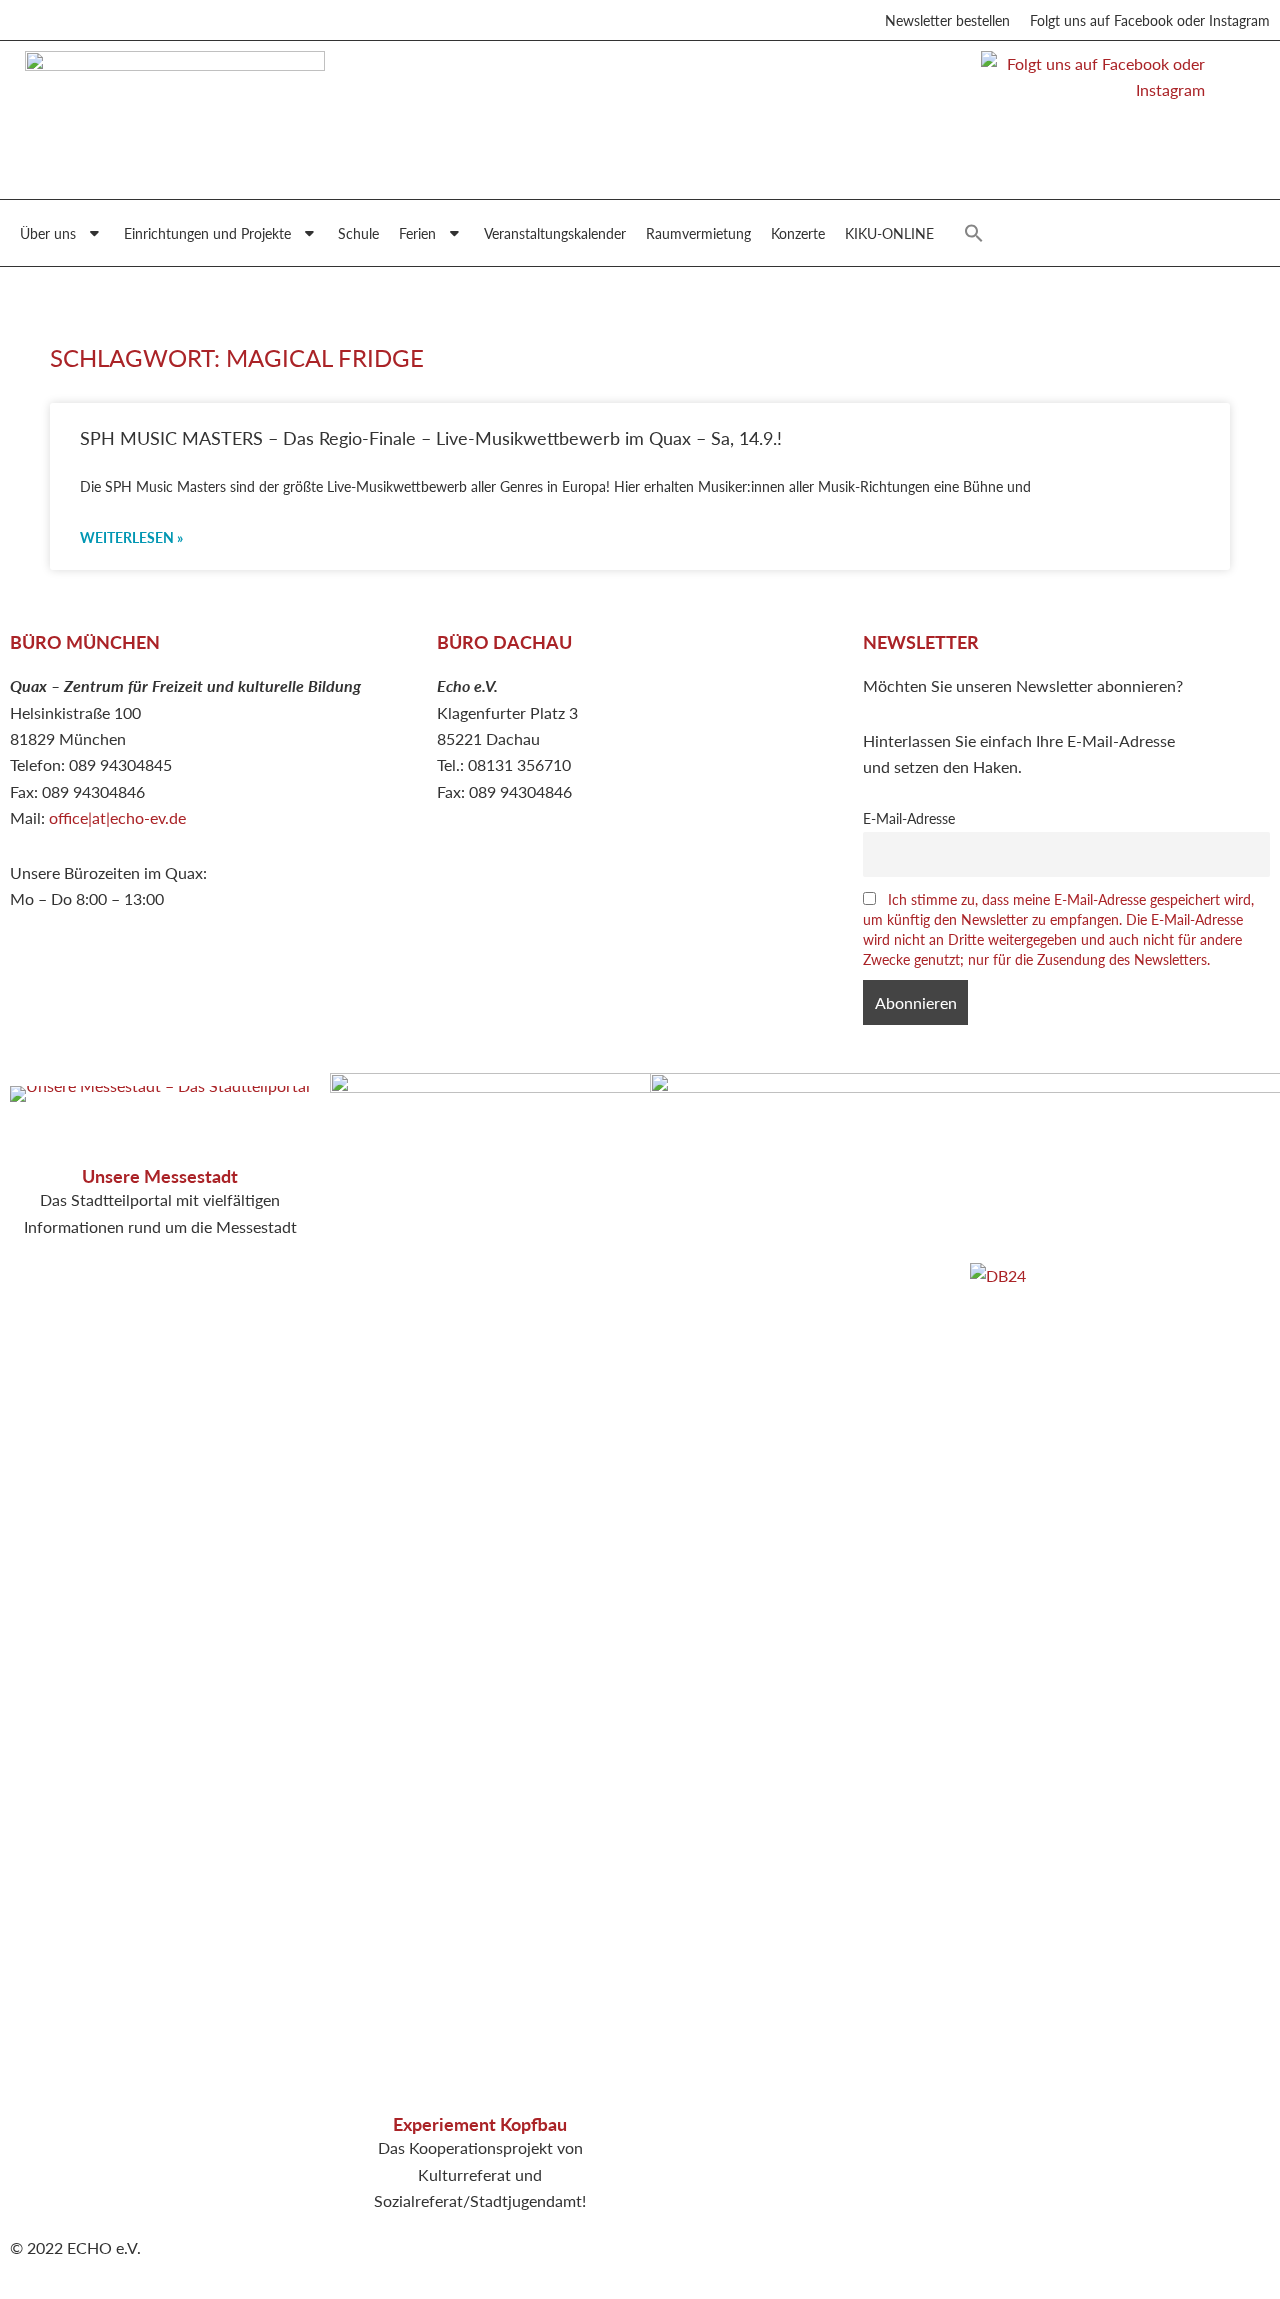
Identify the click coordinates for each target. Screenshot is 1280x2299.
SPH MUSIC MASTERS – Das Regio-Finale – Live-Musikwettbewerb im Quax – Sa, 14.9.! (431, 437)
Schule (358, 233)
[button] (974, 233)
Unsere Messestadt (160, 1175)
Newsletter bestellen (947, 20)
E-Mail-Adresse (909, 818)
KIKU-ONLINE (889, 233)
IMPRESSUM (1016, 1085)
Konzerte (798, 233)
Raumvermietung (698, 233)
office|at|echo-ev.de (117, 817)
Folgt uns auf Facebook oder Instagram (1150, 20)
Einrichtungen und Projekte (207, 233)
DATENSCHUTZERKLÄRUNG (1075, 1111)
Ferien (417, 233)
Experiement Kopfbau (480, 2123)
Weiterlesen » (131, 537)
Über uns (48, 233)
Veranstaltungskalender (555, 233)
